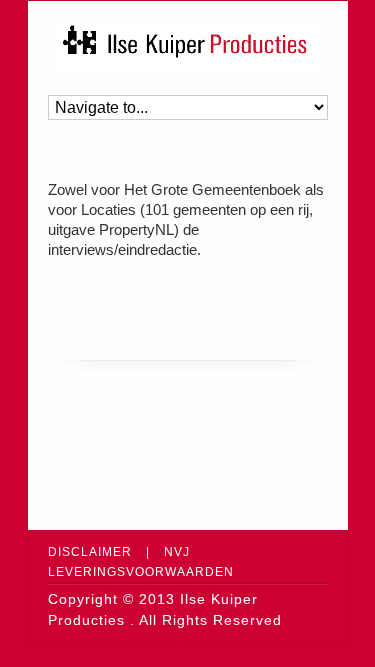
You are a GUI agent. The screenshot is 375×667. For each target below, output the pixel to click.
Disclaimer (90, 552)
